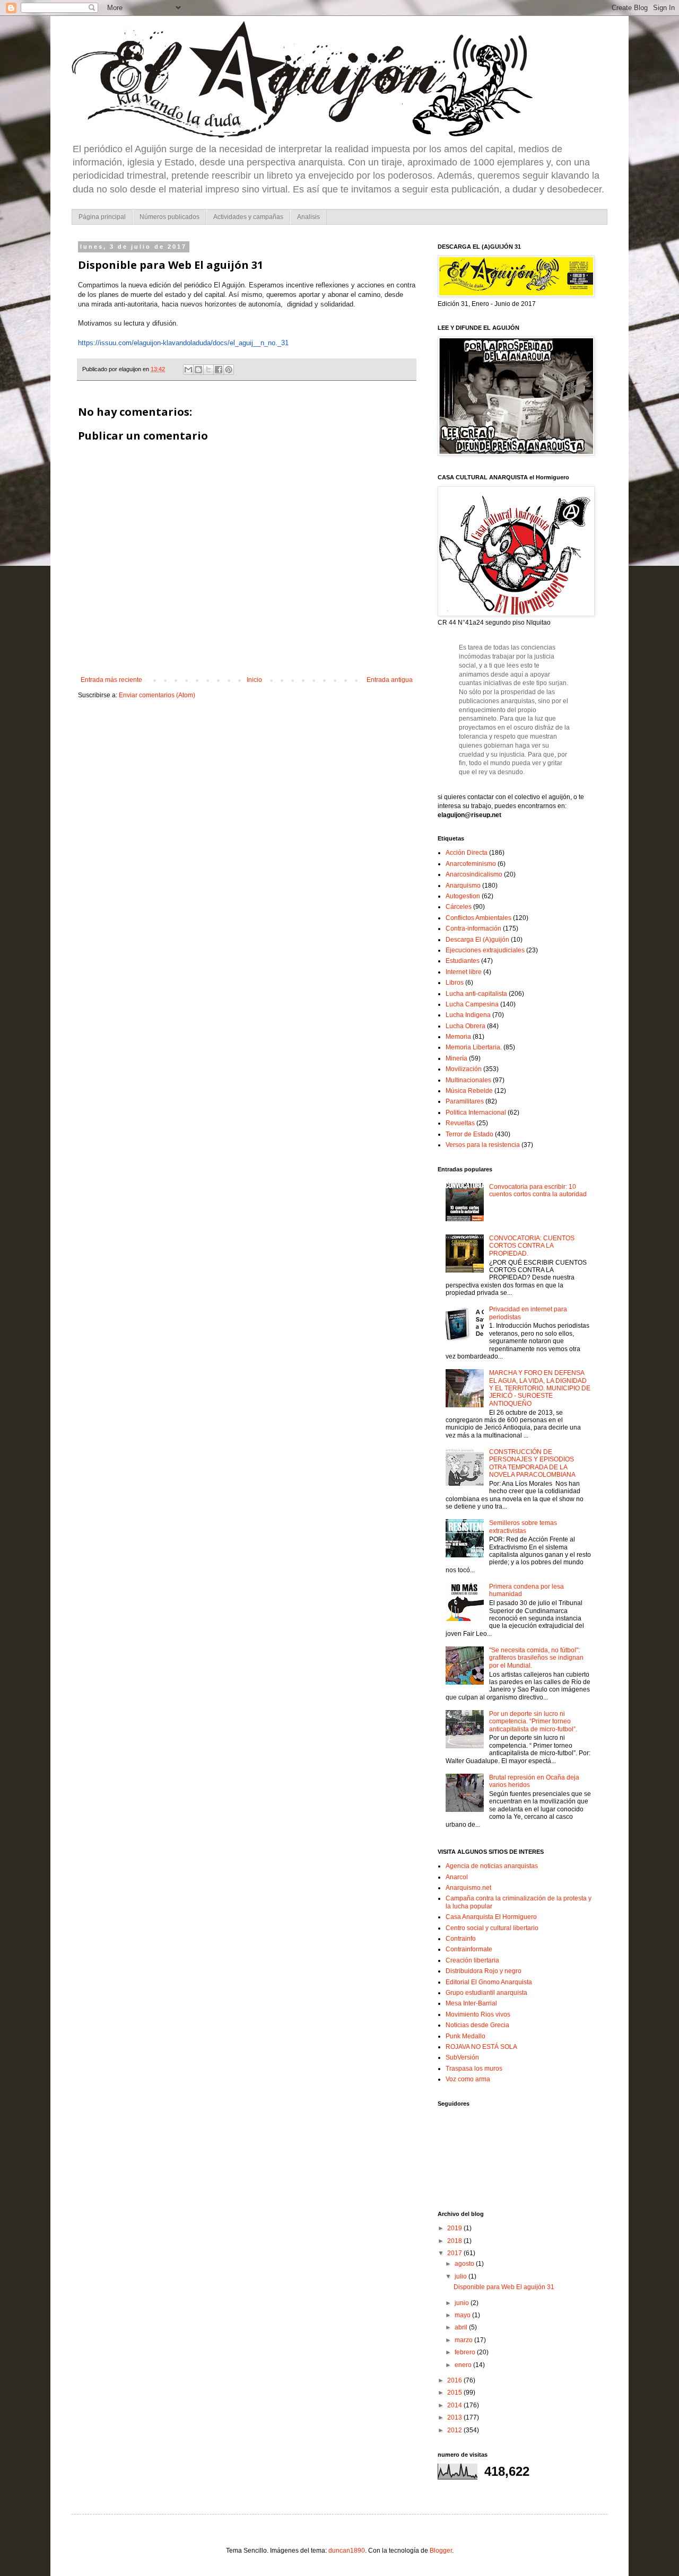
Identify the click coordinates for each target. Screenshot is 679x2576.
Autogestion (463, 896)
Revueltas (460, 1123)
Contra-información (473, 928)
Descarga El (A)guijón (477, 940)
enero (464, 2365)
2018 (455, 2241)
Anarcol (457, 1877)
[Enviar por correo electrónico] (188, 370)
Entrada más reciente (111, 680)
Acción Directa (467, 853)
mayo (463, 2315)
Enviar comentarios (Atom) (157, 695)
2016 (455, 2380)
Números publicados (169, 217)
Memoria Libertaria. (474, 1047)
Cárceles (459, 907)
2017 (455, 2253)
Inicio (254, 680)
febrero (466, 2352)
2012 (455, 2430)
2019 (455, 2228)
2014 (455, 2405)
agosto (465, 2264)
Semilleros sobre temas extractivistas (523, 1527)
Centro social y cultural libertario (492, 1928)
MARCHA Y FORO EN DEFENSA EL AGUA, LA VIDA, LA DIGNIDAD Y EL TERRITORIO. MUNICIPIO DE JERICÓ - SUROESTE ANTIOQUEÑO (540, 1388)
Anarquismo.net (468, 1888)
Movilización (464, 1069)
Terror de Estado (469, 1134)
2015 (455, 2393)
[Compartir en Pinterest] (229, 370)
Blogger (441, 2551)
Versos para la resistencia (483, 1145)
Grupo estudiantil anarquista (486, 1993)
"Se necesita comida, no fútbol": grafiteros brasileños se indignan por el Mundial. (536, 1658)
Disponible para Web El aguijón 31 (504, 2287)
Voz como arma (468, 2079)
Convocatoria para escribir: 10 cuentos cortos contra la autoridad (538, 1190)
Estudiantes (463, 961)
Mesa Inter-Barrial (471, 2003)
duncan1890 (347, 2551)
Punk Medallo (465, 2036)
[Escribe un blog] (198, 370)
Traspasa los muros (474, 2069)
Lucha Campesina (472, 1004)
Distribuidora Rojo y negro (484, 1971)
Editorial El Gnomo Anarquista (489, 1982)
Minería (456, 1058)
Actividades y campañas (248, 217)
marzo (464, 2340)
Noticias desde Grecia (477, 2025)
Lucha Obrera (465, 1026)
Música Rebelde (469, 1091)
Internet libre (464, 972)
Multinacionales (468, 1080)
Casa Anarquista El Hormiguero (491, 1917)
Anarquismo (463, 886)
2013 (455, 2417)
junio (463, 2303)
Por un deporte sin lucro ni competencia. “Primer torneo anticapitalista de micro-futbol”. (533, 1721)
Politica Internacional (476, 1112)
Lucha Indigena (468, 1015)
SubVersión (462, 2057)
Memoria (458, 1037)
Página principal (102, 217)
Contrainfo (461, 1939)
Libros (455, 983)
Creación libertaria (472, 1960)
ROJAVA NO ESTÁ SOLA (481, 2047)
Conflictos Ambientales (478, 918)
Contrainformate (469, 1949)
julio (462, 2276)
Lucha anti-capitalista (476, 994)
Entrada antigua (390, 680)
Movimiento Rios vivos (478, 2014)
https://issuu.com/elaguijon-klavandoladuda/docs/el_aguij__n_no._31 (183, 343)
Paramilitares (465, 1101)
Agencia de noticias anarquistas (492, 1866)
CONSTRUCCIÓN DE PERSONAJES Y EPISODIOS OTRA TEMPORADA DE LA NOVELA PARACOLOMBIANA (532, 1463)
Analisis (308, 217)
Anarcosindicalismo (474, 874)
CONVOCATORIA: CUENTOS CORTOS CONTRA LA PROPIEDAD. (532, 1246)
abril (462, 2327)
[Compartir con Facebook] (219, 370)
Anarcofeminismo (471, 864)
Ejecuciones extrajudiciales (485, 950)
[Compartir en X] (208, 370)
